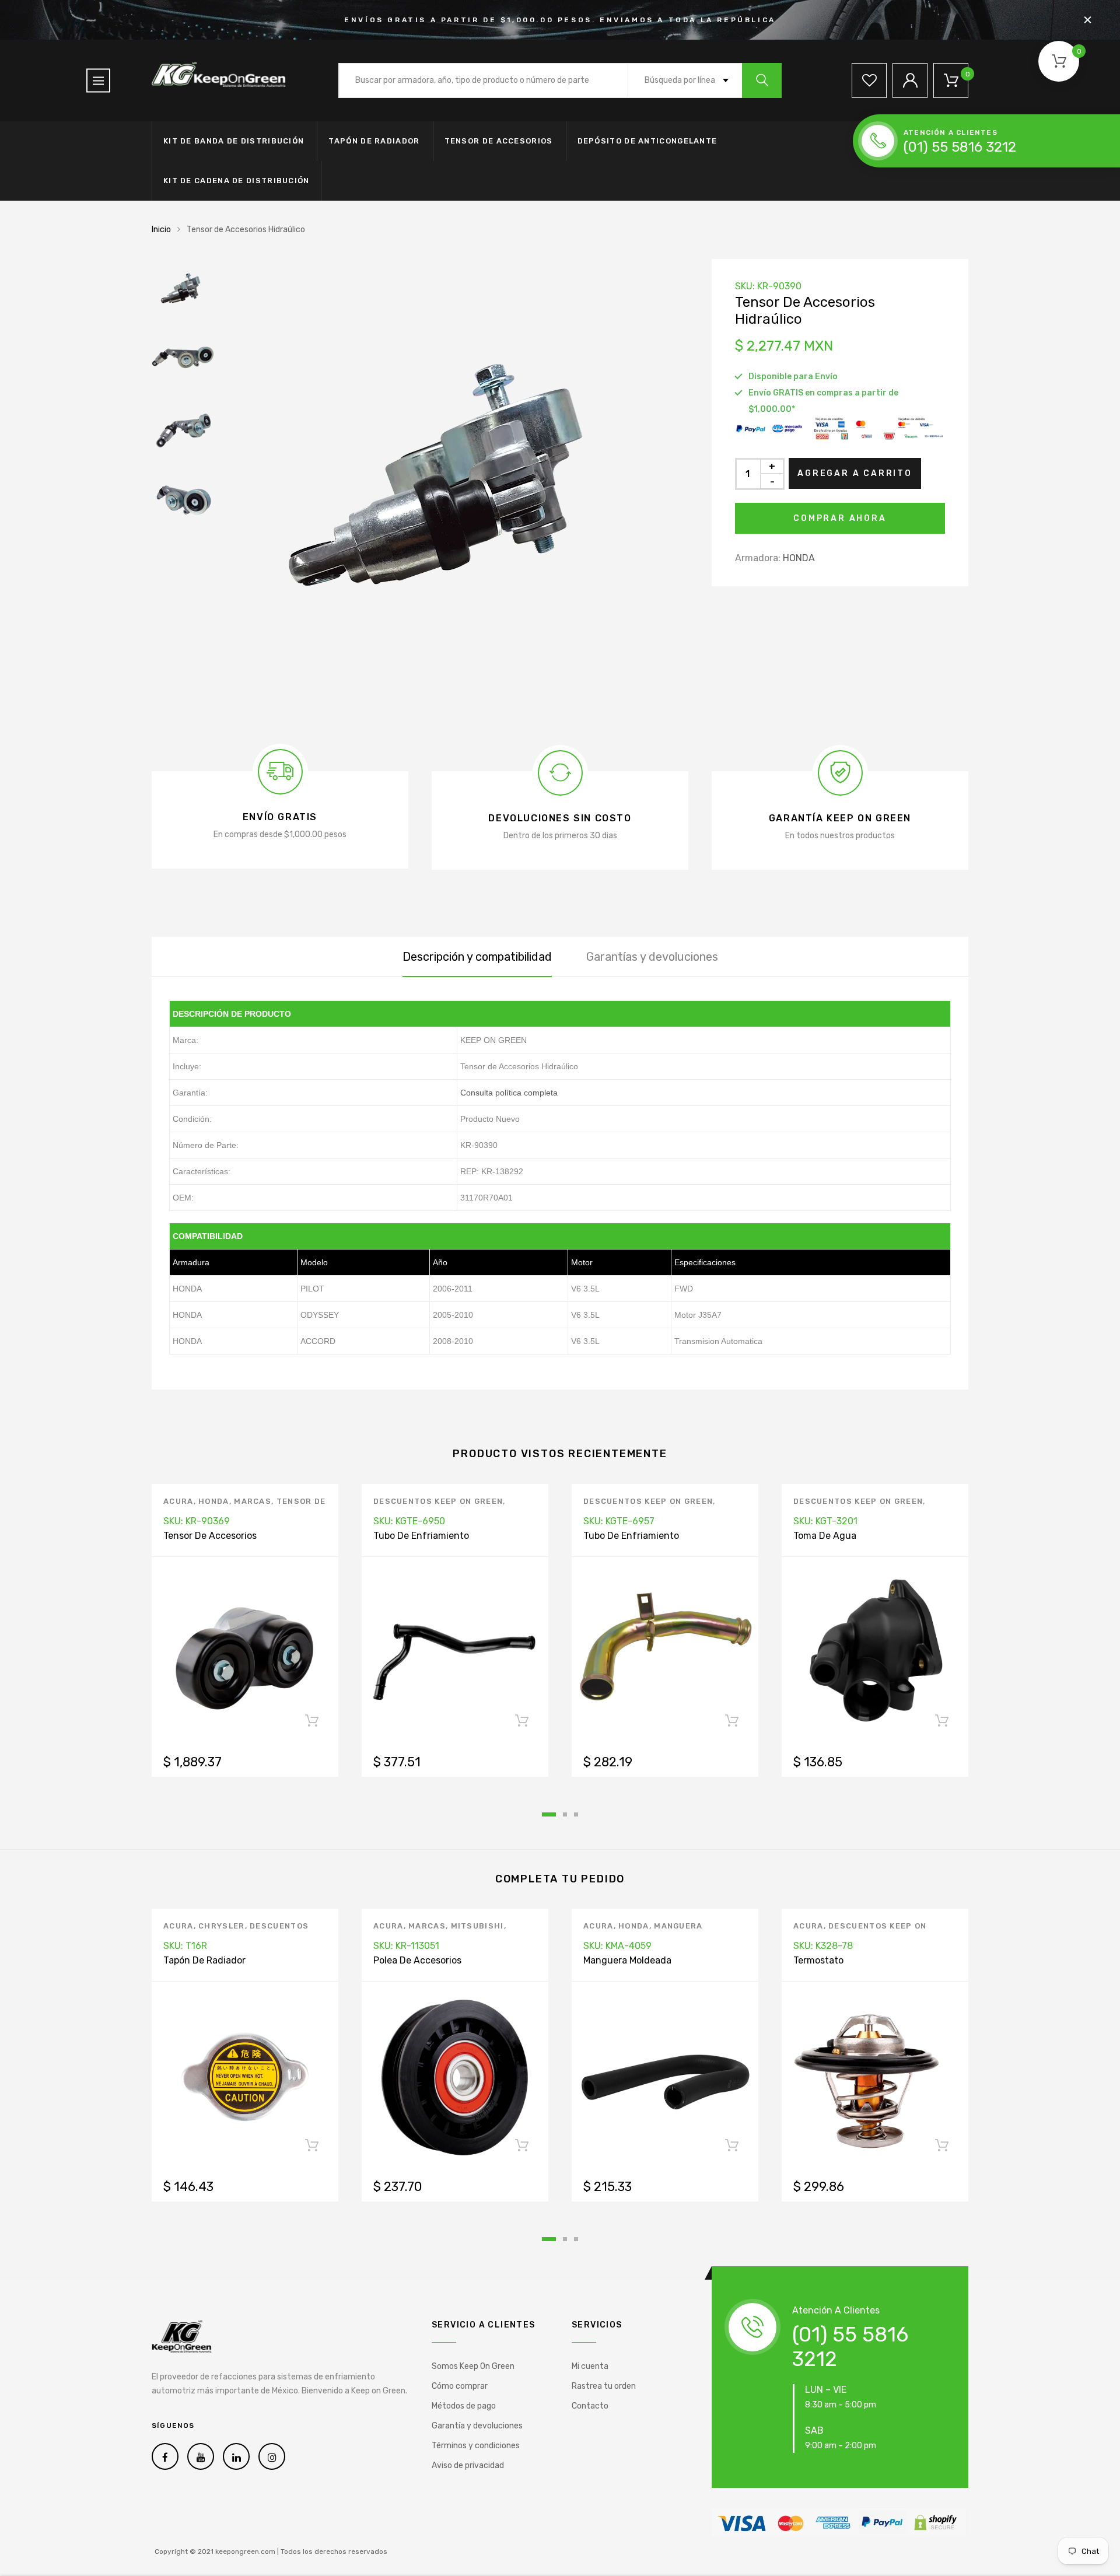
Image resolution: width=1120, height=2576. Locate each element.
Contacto (590, 2406)
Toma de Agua (825, 1536)
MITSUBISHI (477, 1926)
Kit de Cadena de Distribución (237, 181)
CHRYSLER (221, 1926)
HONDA (799, 558)
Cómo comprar (460, 2386)
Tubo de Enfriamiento (421, 1536)
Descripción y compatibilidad (477, 957)
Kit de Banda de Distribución (234, 141)
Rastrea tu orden (604, 2386)
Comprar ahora (840, 518)
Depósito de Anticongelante (647, 141)
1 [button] (549, 1814)
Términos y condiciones (476, 2446)
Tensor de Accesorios (499, 141)
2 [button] (565, 1814)
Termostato (818, 1960)
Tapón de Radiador (374, 141)
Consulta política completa (509, 1093)
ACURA (178, 1501)
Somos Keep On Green (473, 2366)
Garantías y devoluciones (652, 957)
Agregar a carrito (855, 473)
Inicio (161, 230)
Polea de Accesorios (417, 1960)
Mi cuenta (590, 2366)
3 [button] (576, 1814)
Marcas (253, 1501)
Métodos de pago (464, 2406)
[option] (455, 492)
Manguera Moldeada (627, 1960)
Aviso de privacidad (468, 2465)
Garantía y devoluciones (477, 2426)
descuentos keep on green (438, 1501)
